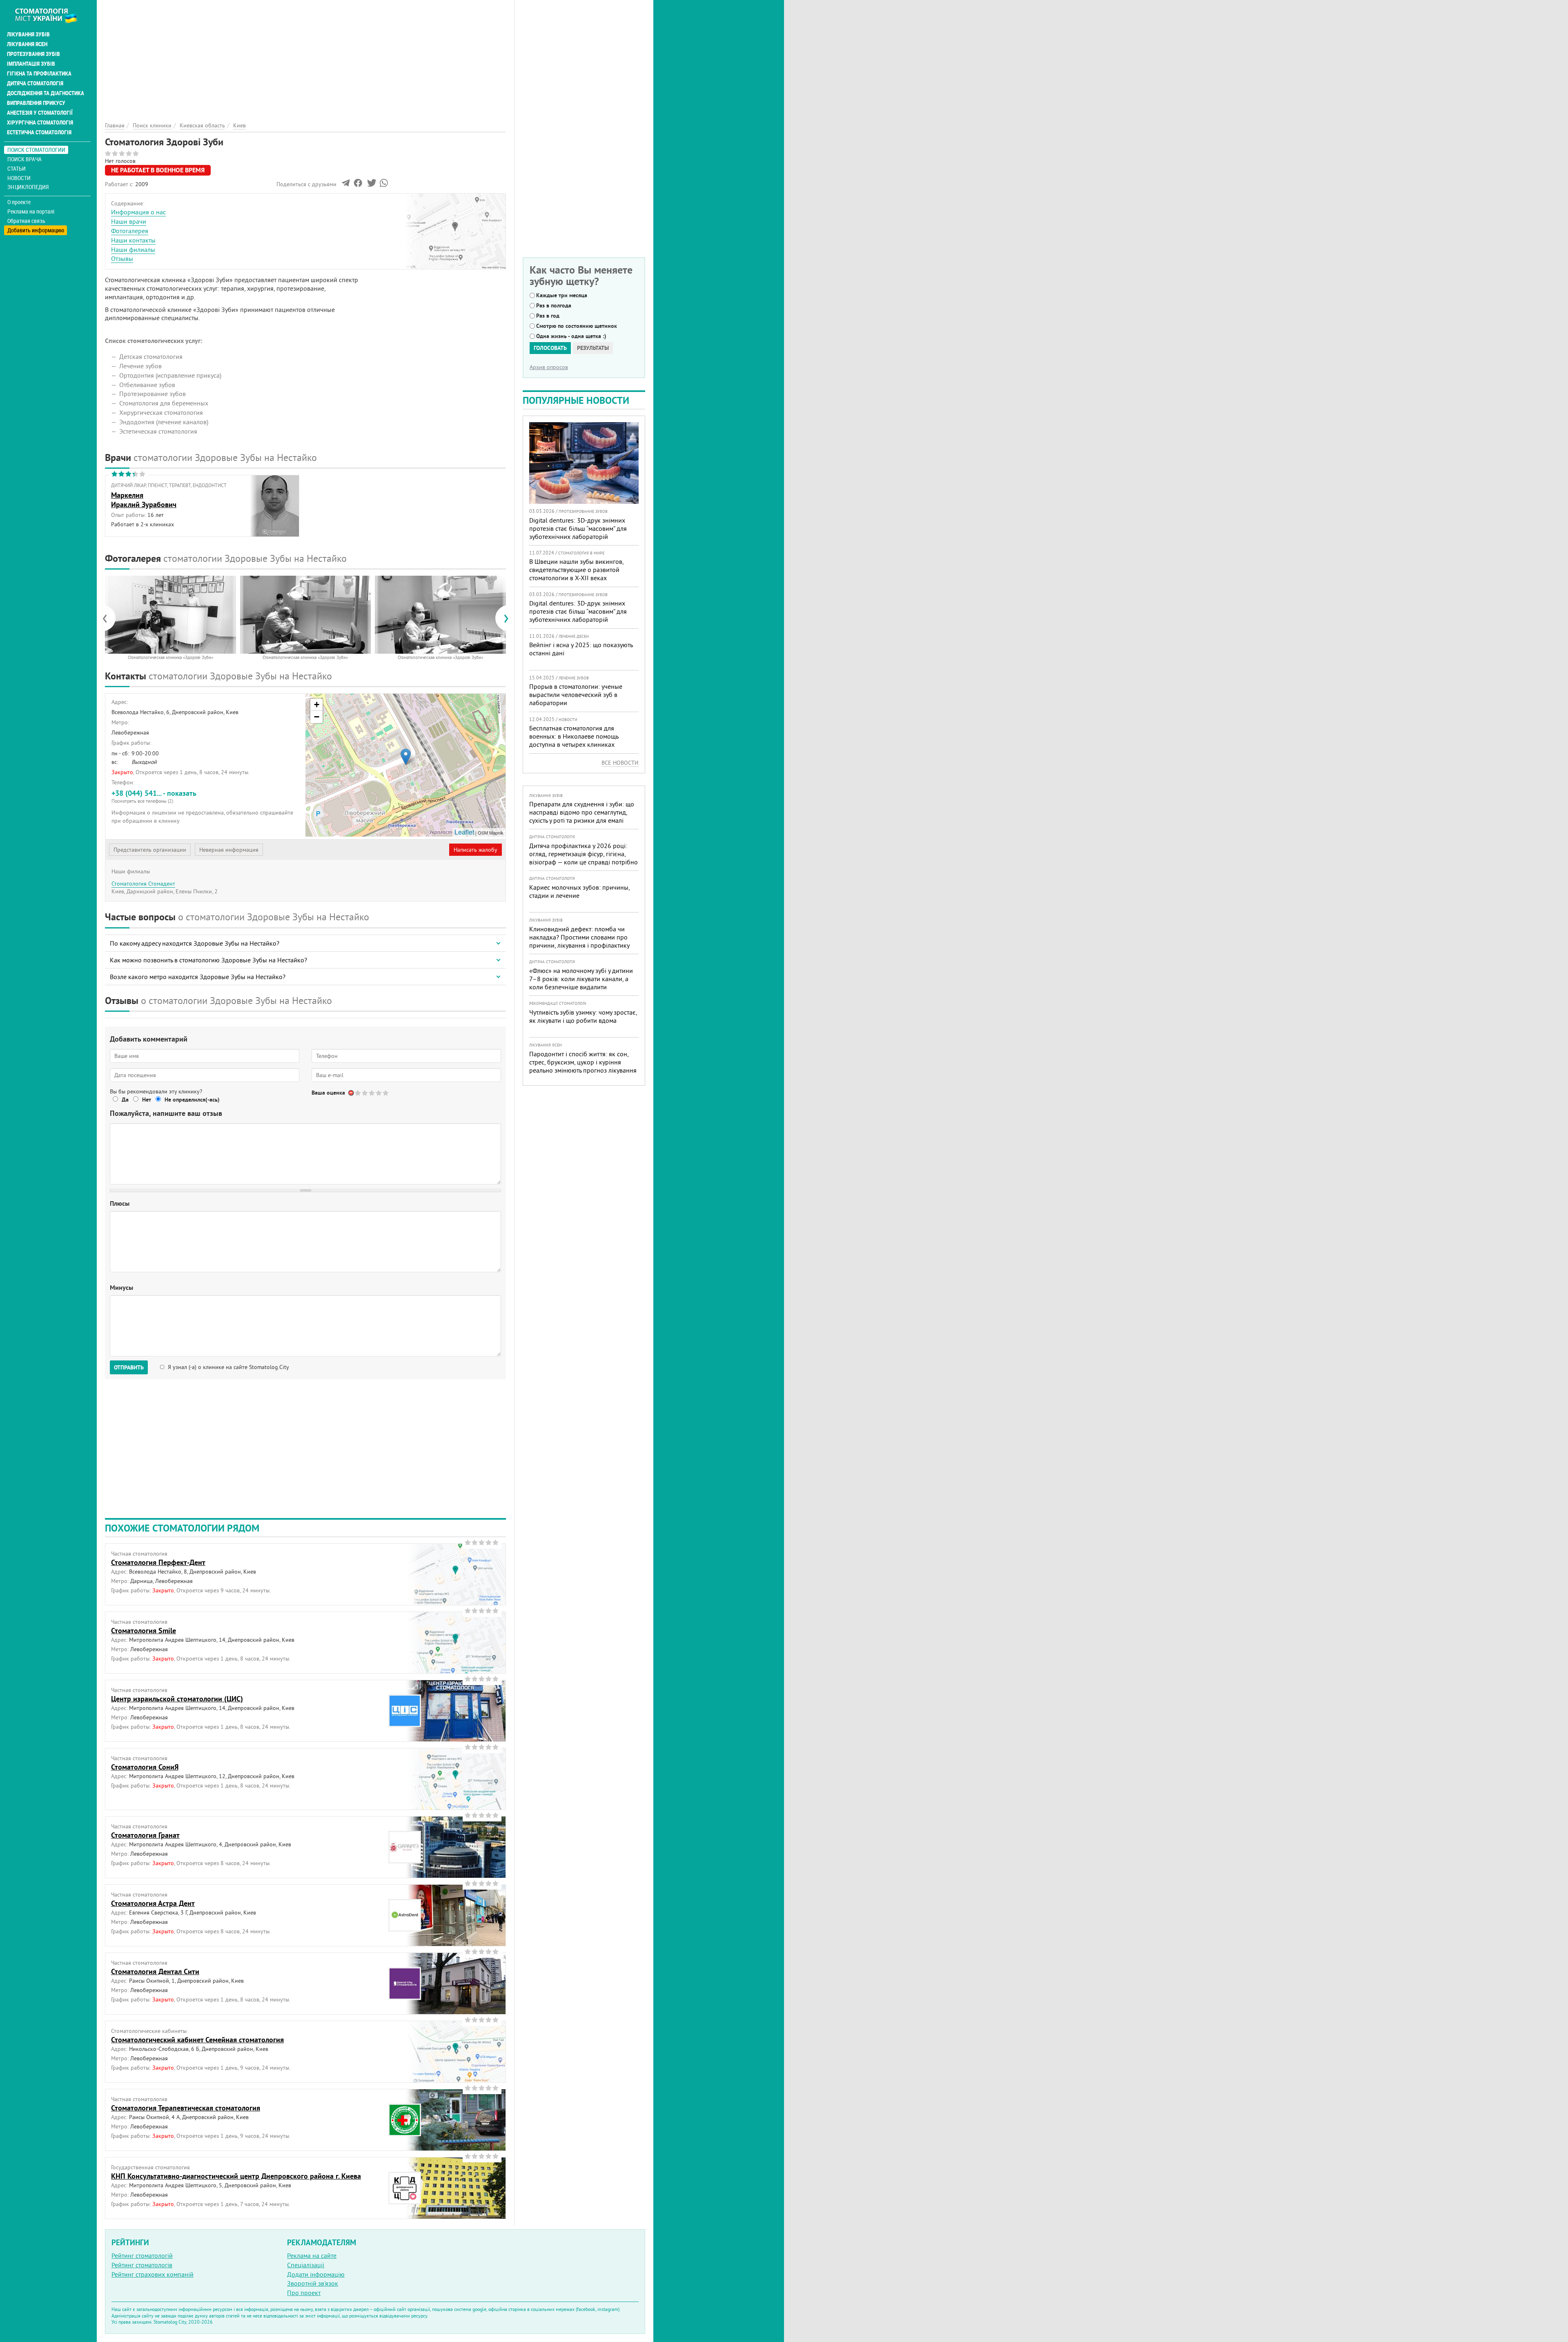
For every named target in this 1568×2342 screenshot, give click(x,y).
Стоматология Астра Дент (153, 1903)
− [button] (317, 717)
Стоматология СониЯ (145, 1767)
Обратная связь (26, 221)
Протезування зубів (33, 54)
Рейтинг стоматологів (142, 2265)
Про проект (304, 2293)
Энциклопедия (28, 187)
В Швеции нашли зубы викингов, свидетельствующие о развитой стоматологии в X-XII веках (576, 570)
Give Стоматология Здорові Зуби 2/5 (365, 1093)
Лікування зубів (28, 34)
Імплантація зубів (31, 64)
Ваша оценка (328, 1093)
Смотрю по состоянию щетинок (577, 326)
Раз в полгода (554, 305)
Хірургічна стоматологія (40, 122)
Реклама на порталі (31, 211)
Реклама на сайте (312, 2255)
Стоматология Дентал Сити (155, 1971)
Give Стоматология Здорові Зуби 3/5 (372, 1093)
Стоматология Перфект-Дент (158, 1562)
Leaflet (464, 832)
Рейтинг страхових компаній (153, 2274)
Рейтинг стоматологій (142, 2255)
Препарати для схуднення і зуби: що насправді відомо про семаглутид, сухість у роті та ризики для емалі (582, 812)
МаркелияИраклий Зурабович (144, 500)
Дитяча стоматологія (35, 83)
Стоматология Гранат (145, 1835)
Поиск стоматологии (36, 150)
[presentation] (109, 618)
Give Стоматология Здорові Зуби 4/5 (379, 1093)
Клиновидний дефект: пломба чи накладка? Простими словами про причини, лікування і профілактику (579, 937)
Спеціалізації (306, 2265)
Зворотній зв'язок (313, 2283)
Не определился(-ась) (192, 1100)
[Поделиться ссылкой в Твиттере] (371, 185)
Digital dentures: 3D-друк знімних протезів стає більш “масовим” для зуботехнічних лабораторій (578, 528)
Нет (147, 1100)
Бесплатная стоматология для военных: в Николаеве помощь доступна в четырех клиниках (574, 736)
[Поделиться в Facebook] (358, 185)
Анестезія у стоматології (40, 113)
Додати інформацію (316, 2274)
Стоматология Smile (144, 1631)
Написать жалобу (476, 850)
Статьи (17, 168)
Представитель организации (150, 850)
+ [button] (317, 705)
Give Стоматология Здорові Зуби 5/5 (386, 1093)
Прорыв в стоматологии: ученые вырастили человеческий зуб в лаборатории (576, 695)
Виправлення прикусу (36, 103)
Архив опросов (549, 367)
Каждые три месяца (562, 295)
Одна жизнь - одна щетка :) (571, 336)
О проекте (19, 202)
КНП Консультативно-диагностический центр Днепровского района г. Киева (236, 2176)
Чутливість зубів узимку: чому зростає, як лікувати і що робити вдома (583, 1016)
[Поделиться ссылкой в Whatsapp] (384, 185)
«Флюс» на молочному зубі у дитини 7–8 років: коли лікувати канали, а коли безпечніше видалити (581, 979)
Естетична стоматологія (39, 132)
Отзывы (122, 258)
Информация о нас (138, 212)
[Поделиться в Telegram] (346, 185)
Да (125, 1100)
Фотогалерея (130, 231)
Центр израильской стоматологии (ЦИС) (177, 1699)
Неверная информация (229, 850)
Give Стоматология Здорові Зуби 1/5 (358, 1093)
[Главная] (50, 15)
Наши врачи (129, 221)
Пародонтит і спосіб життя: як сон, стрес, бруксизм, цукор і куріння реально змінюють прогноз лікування (583, 1062)
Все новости (620, 763)
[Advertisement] (305, 57)
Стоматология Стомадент (143, 884)
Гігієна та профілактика (39, 73)
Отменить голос (351, 1093)
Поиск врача (24, 159)
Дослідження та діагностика (46, 93)
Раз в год (548, 316)
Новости (19, 178)
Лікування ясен (27, 44)
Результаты (593, 348)
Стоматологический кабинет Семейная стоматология (197, 2040)
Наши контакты (133, 240)
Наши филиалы (133, 249)
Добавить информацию (36, 230)
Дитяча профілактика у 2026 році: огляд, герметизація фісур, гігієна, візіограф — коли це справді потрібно (584, 854)
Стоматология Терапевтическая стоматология (186, 2108)
